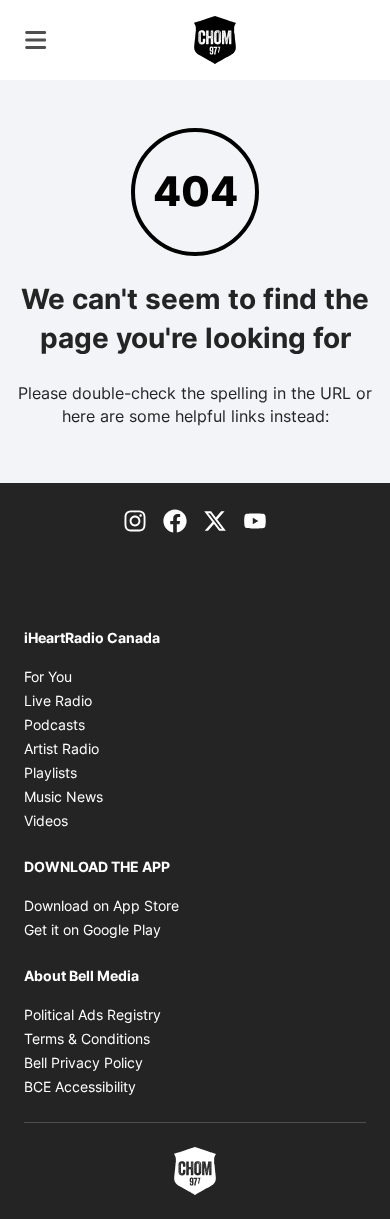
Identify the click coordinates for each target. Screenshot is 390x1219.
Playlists (50, 772)
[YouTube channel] (255, 519)
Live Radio (58, 700)
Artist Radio (61, 748)
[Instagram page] (135, 519)
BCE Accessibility (80, 1086)
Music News (63, 796)
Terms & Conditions (87, 1038)
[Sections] (36, 40)
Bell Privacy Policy (83, 1062)
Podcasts (54, 724)
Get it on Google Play (92, 929)
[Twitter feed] (215, 519)
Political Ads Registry (92, 1014)
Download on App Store (101, 905)
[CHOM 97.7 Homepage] (215, 40)
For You (48, 676)
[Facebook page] (175, 519)
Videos (46, 820)
